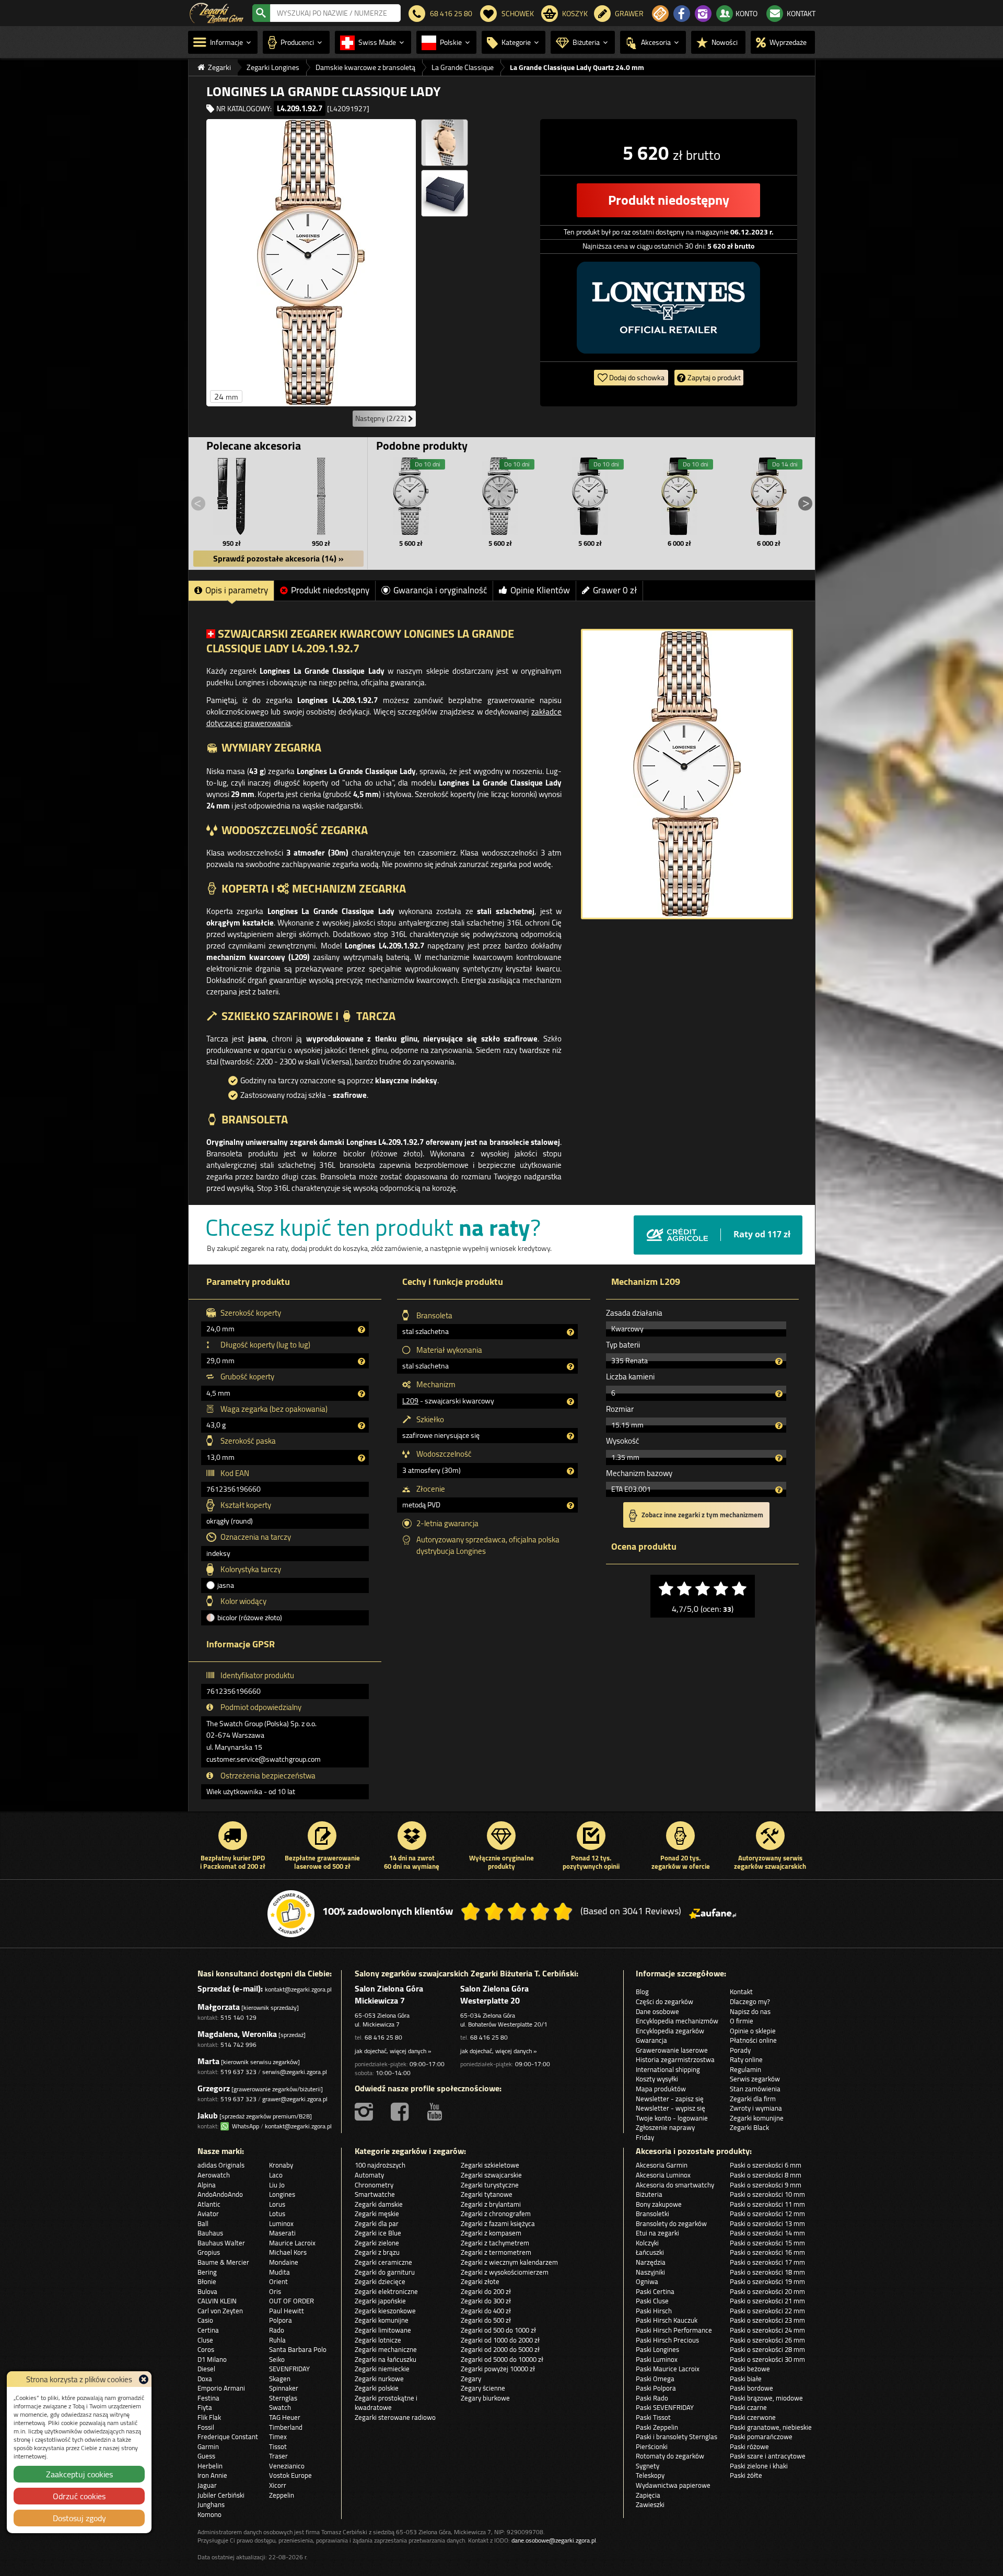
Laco (276, 2175)
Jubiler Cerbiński (221, 2495)
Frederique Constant (228, 2437)
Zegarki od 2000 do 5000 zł (500, 2349)
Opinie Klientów (540, 590)
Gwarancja (651, 2040)
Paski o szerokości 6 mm (766, 2165)
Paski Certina (655, 2291)
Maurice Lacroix (292, 2243)
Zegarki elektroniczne (386, 2291)
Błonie (207, 2281)
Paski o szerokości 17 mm (767, 2262)
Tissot (278, 2446)
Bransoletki (652, 2214)
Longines (282, 2194)
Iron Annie (212, 2475)
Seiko (277, 2359)
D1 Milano (212, 2359)
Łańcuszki (650, 2252)
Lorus (277, 2204)
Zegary (471, 2379)
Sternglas (283, 2398)
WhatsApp (244, 2126)
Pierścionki (652, 2446)
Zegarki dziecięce (380, 2281)
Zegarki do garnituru (385, 2272)
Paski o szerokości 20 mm (767, 2291)
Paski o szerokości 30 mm (767, 2359)
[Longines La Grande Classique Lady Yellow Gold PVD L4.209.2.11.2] (679, 496)
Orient (278, 2281)
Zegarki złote (480, 2281)
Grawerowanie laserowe (672, 2050)
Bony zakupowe (659, 2204)
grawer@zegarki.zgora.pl (295, 2099)
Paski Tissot (653, 2417)
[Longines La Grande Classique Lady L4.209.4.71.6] (500, 496)
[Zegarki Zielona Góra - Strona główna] (217, 12)
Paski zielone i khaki (759, 2466)
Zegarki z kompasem (491, 2233)
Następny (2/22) (382, 418)
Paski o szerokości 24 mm (767, 2330)
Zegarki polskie (377, 2388)
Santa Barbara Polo (298, 2349)
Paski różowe (749, 2446)
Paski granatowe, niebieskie (771, 2427)
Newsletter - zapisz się (670, 2099)
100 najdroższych (380, 2165)
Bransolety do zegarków (671, 2223)
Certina (208, 2330)
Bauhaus (210, 2233)
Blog (642, 1992)
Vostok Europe (290, 2475)
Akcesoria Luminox (663, 2175)
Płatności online (753, 2040)
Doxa (205, 2379)
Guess (206, 2456)
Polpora (281, 2320)
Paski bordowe (751, 2388)
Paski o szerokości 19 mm (767, 2281)
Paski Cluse (652, 2301)
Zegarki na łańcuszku (386, 2359)
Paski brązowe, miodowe (766, 2398)
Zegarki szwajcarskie (491, 2175)
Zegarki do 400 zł (486, 2311)
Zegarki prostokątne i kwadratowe (386, 2403)
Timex (278, 2437)
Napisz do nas (750, 2011)
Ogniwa (647, 2281)
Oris (275, 2291)
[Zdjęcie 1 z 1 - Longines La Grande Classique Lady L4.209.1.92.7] (687, 774)
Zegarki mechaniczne (386, 2349)
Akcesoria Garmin (662, 2165)
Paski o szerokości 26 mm (767, 2340)
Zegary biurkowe (485, 2398)
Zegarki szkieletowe (490, 2165)
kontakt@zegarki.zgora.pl (298, 1989)
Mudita (279, 2272)
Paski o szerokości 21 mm (767, 2301)
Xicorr (278, 2485)
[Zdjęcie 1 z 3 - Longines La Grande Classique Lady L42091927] (311, 263)
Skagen (280, 2379)
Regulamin (745, 2069)
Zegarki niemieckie (382, 2369)
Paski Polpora (656, 2388)
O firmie (742, 2021)
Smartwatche (375, 2194)
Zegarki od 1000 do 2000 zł (500, 2340)
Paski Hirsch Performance (674, 2330)
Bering (207, 2272)
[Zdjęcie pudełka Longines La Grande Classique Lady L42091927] (445, 193)
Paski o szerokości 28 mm (767, 2349)
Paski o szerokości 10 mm (767, 2194)
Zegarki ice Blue (378, 2233)
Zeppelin (282, 2495)
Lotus (277, 2214)
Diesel (206, 2369)
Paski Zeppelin (657, 2427)
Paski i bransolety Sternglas (677, 2437)
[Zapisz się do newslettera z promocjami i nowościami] (660, 14)
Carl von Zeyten (220, 2311)
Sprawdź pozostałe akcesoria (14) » (278, 558)
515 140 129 (238, 2017)
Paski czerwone (753, 2417)
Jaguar (207, 2485)
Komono (209, 2514)
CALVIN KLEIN (217, 2301)
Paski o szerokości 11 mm (767, 2204)
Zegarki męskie (377, 2214)
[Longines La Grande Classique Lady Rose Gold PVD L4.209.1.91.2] (768, 496)
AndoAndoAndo (220, 2194)
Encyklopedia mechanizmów (677, 2021)
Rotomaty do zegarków (670, 2456)
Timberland (286, 2427)
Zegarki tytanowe (487, 2194)
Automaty (369, 2175)
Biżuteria (649, 2194)
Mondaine (284, 2262)
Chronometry (374, 2185)
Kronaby (281, 2165)
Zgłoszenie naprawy (665, 2127)
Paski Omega (655, 2379)
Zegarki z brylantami (491, 2204)
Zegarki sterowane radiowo (395, 2417)
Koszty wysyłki (657, 2079)
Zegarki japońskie (380, 2301)
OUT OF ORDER (291, 2301)
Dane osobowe (657, 2011)
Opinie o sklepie (753, 2031)
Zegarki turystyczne (490, 2185)
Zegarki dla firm (753, 2099)
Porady (740, 2050)
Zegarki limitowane (383, 2330)
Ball (203, 2223)
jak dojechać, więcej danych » (393, 2051)
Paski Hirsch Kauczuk (667, 2320)
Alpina (207, 2185)
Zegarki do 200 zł (486, 2291)
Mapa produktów (661, 2089)
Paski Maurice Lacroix (668, 2369)
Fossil (206, 2427)
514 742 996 (238, 2045)
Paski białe (746, 2379)
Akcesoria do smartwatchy (675, 2185)
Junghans (211, 2504)
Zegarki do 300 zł (486, 2301)
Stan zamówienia (755, 2089)
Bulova (207, 2291)
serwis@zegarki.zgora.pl (295, 2072)
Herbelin (210, 2466)
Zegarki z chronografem (496, 2214)
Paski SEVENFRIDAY (665, 2407)
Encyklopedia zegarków (670, 2031)
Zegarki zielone (377, 2243)
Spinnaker (284, 2388)
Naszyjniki (650, 2272)
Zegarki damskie (379, 2204)
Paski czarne (748, 2407)
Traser (278, 2456)
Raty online (746, 2059)
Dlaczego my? (750, 2001)
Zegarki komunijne (757, 2118)
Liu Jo (277, 2185)
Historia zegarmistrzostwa (675, 2059)
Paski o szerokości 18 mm (767, 2272)
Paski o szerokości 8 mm (766, 2175)
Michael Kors (288, 2252)
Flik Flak (209, 2417)
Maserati (282, 2233)
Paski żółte (746, 2475)
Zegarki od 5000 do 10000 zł (502, 2359)
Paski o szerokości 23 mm (767, 2320)
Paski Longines (657, 2349)
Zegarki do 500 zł (486, 2320)
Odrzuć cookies (79, 2496)
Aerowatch (214, 2175)
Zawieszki (650, 2504)
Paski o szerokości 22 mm (767, 2311)
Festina (208, 2398)
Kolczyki (647, 2243)
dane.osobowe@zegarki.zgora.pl (554, 2540)
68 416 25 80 (383, 2037)
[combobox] (335, 13)
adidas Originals (221, 2165)
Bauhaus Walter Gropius (221, 2248)
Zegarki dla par (377, 2223)
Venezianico (287, 2466)
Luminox (281, 2223)
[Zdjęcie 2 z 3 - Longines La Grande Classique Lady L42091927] (445, 143)
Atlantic (209, 2204)
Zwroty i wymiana (756, 2108)
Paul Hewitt (287, 2311)
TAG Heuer (285, 2417)
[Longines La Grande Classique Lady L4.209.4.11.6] (411, 496)
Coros (206, 2349)
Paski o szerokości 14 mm (767, 2233)
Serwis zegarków (755, 2079)
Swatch (280, 2407)
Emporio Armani (221, 2388)
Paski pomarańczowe (761, 2437)
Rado (277, 2330)
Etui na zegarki (657, 2233)
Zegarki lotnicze (378, 2340)
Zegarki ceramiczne (383, 2262)
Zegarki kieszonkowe (385, 2311)
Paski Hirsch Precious (667, 2340)
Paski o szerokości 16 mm (767, 2252)
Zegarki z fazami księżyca (498, 2223)
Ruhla (277, 2340)
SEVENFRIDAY (289, 2369)
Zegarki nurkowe (379, 2379)
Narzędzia (651, 2262)
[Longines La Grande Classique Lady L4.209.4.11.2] (590, 496)
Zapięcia (648, 2495)
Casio (205, 2320)
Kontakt (741, 1992)
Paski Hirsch (654, 2311)
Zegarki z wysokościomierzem (505, 2272)
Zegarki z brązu (377, 2252)
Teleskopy (650, 2475)
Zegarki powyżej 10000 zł (498, 2369)
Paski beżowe (750, 2369)
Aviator (208, 2214)
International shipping (668, 2069)
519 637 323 (238, 2072)
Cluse (205, 2340)
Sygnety (648, 2466)
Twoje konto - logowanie (672, 2118)
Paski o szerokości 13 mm (767, 2223)
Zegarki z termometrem (496, 2252)
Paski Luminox (657, 2359)
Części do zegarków (664, 2001)
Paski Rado (652, 2398)
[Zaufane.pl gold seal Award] (291, 1914)
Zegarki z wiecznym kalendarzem (509, 2262)
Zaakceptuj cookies (79, 2474)
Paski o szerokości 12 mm (767, 2214)
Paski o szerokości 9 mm (766, 2185)
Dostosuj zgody (79, 2518)
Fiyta (205, 2407)
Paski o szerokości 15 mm (767, 2243)
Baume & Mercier (223, 2262)
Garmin (208, 2446)
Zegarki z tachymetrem (495, 2243)
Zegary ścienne (483, 2388)
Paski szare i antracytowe (768, 2456)
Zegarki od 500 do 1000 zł (498, 2330)
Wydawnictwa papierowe (673, 2485)
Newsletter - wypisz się (670, 2108)
